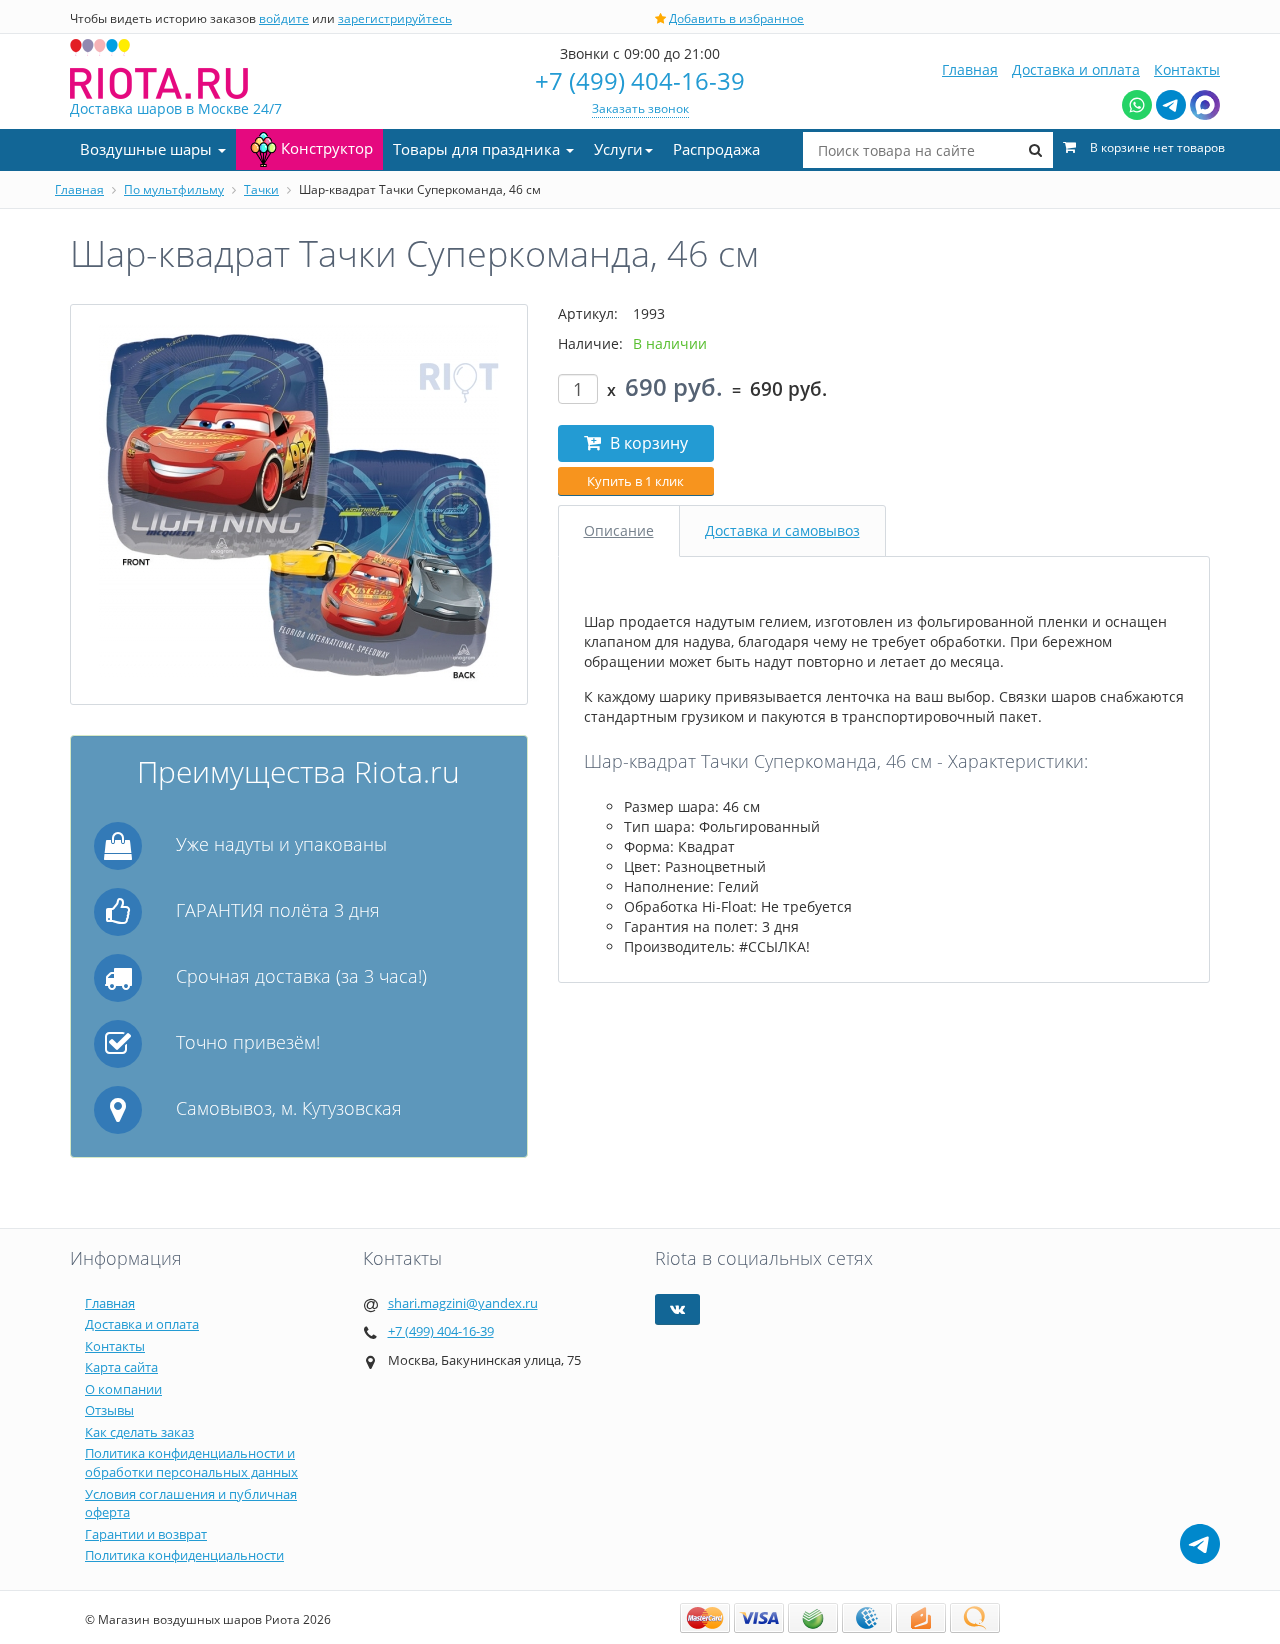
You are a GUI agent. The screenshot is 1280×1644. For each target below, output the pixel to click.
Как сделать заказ (139, 1432)
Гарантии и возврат (146, 1534)
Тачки (261, 189)
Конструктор (327, 148)
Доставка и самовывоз (782, 530)
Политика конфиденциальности (184, 1555)
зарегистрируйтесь (395, 18)
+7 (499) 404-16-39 (640, 80)
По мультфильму (174, 189)
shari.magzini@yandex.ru (463, 1303)
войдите (284, 18)
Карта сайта (121, 1367)
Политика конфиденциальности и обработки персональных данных (191, 1462)
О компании (123, 1389)
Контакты (1187, 69)
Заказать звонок (640, 108)
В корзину (647, 443)
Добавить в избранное (736, 18)
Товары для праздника (478, 149)
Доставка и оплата (1076, 69)
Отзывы (109, 1410)
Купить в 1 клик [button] (635, 481)
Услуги (618, 149)
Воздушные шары (148, 149)
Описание (619, 530)
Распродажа (716, 149)
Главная (970, 69)
